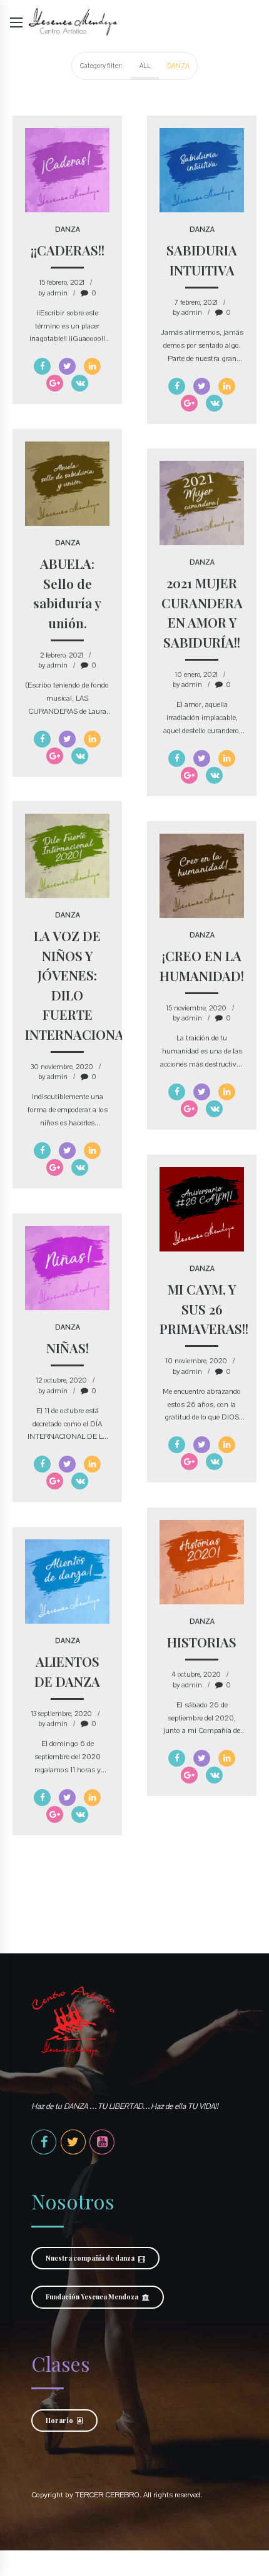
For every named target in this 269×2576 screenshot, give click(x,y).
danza (68, 229)
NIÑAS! (68, 1348)
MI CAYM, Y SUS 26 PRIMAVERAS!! (204, 1309)
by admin (53, 293)
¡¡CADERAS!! (68, 250)
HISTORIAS (202, 1642)
